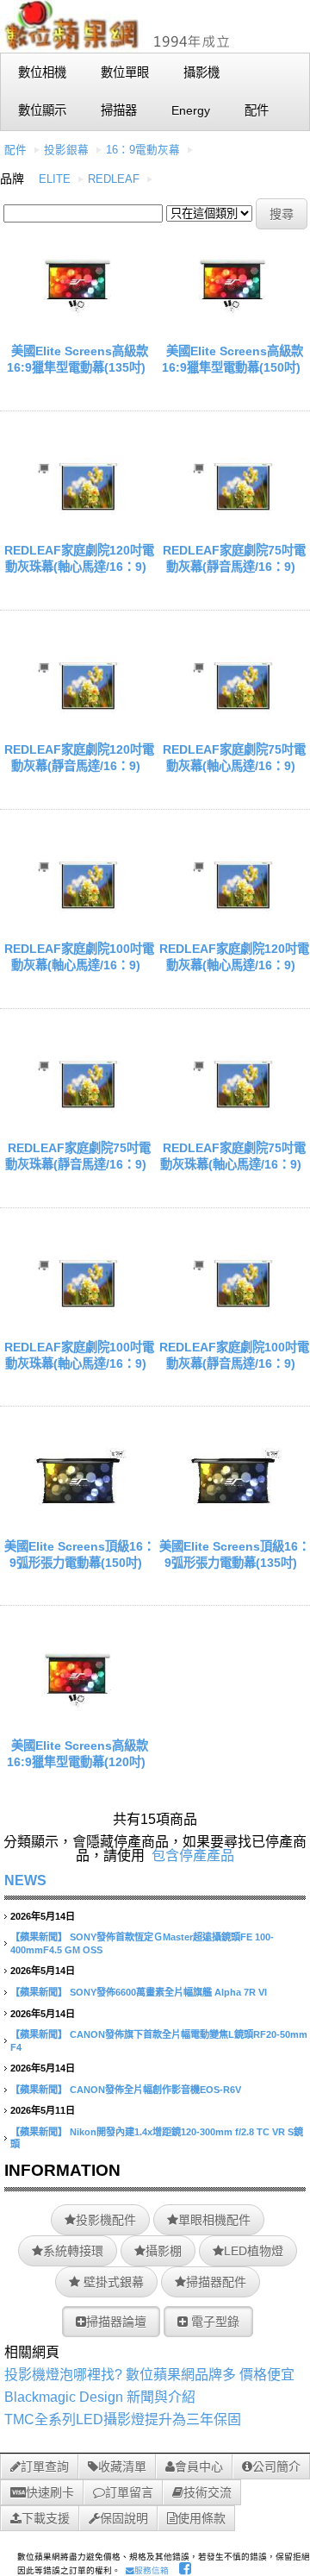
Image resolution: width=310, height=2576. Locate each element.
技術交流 (208, 2492)
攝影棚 (164, 2251)
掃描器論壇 (116, 2322)
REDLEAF (114, 179)
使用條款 (201, 2518)
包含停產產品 (193, 1855)
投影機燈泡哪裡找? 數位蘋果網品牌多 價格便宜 (149, 2375)
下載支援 (46, 2518)
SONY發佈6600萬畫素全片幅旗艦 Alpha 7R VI (168, 1992)
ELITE (55, 179)
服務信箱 (152, 2570)
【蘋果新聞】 (39, 1937)
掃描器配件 (216, 2282)
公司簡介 (276, 2466)
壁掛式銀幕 (112, 2282)
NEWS (25, 1880)
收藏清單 (122, 2466)
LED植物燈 (254, 2251)
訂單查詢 (45, 2466)
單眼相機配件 (214, 2220)
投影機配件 (106, 2220)
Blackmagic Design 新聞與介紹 (100, 2397)
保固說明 (124, 2518)
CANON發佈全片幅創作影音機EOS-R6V (155, 2090)
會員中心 (199, 2466)
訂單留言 (129, 2492)
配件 (15, 150)
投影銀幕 (66, 150)
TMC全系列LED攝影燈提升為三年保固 (123, 2419)
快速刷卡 (50, 2492)
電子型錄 (214, 2322)
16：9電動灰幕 (143, 150)
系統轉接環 (73, 2251)
